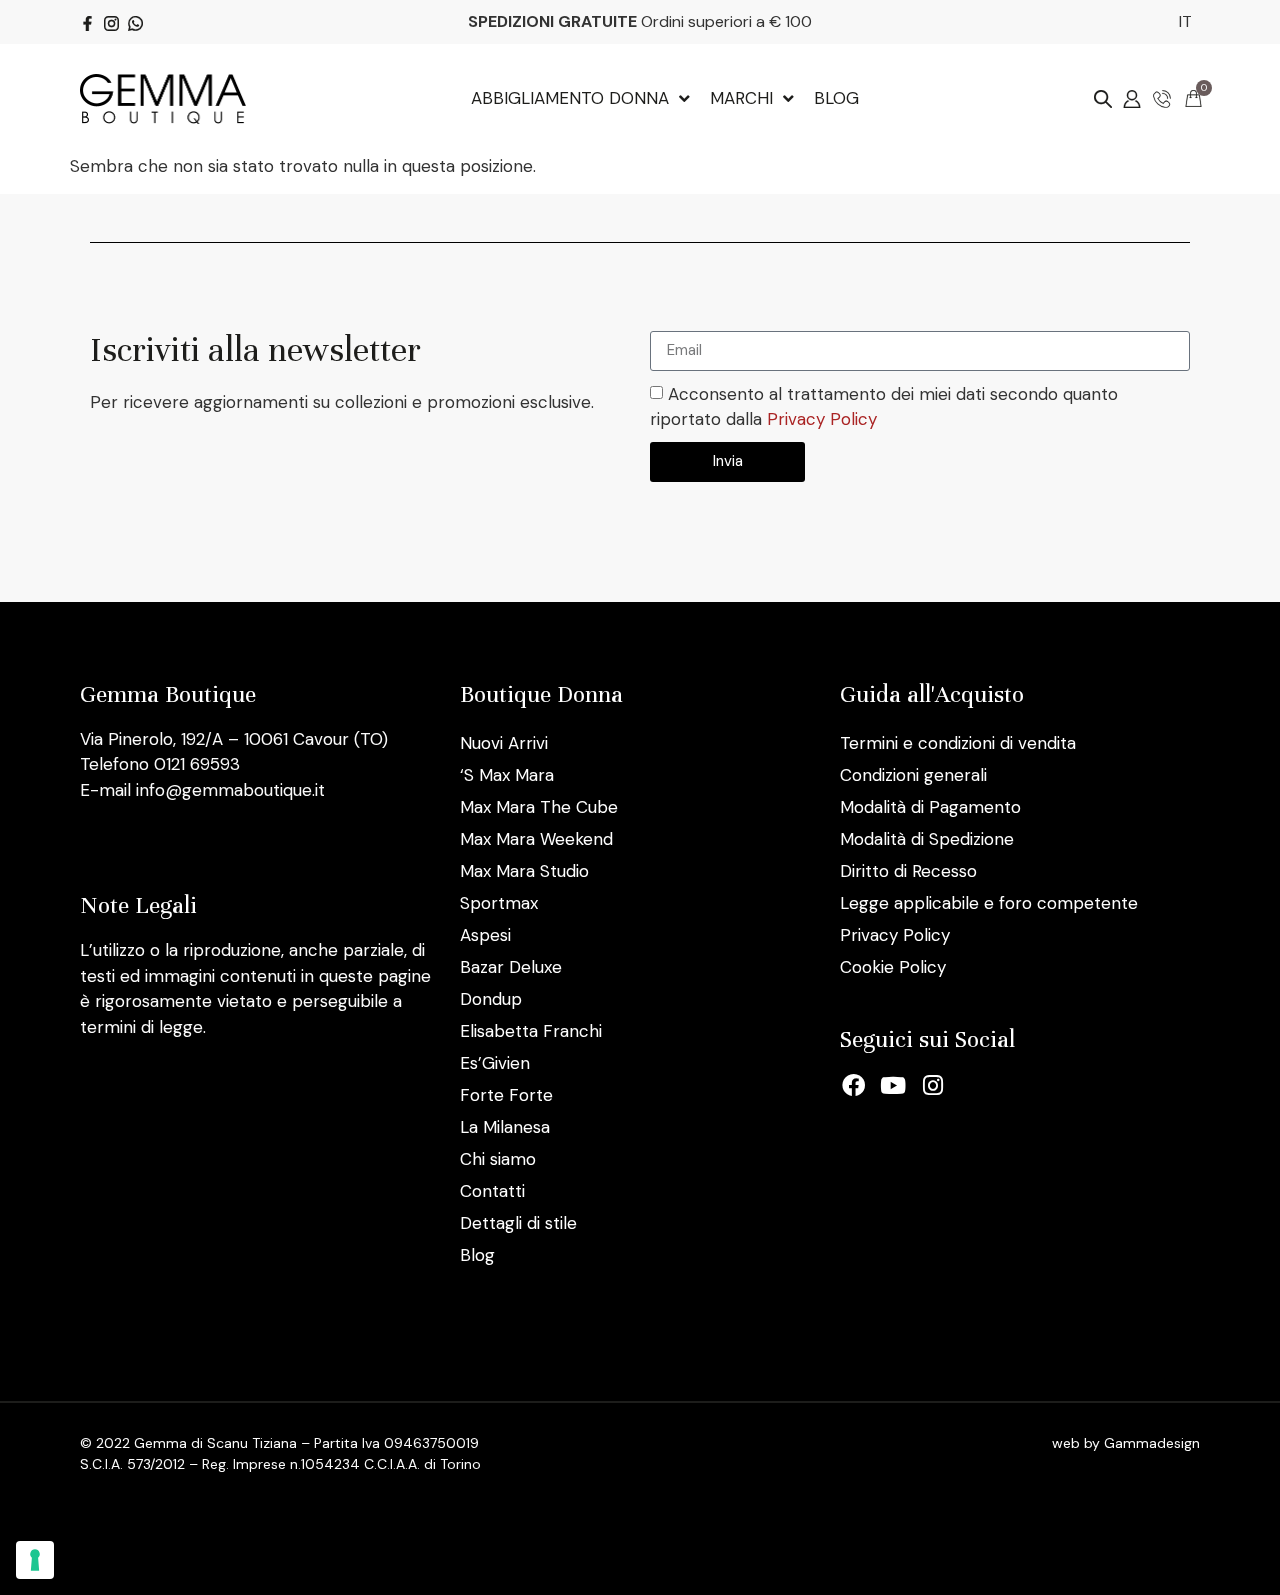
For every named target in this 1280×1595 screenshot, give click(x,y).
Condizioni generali (913, 775)
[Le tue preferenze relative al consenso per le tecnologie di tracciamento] (35, 1560)
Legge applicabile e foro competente (989, 903)
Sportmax (499, 903)
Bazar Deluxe (511, 967)
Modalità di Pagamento (930, 807)
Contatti (492, 1191)
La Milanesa (505, 1127)
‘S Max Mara (507, 775)
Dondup (491, 999)
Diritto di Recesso (908, 871)
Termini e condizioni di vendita (958, 743)
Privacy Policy (822, 419)
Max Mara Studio (524, 871)
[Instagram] (933, 1086)
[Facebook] (854, 1086)
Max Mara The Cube (539, 807)
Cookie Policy (893, 967)
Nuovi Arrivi (504, 743)
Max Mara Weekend (536, 839)
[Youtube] (894, 1086)
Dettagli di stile (518, 1223)
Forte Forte (506, 1095)
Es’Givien (495, 1063)
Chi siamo (498, 1159)
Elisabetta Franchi (531, 1031)
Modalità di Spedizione (927, 839)
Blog (477, 1255)
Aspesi (485, 935)
